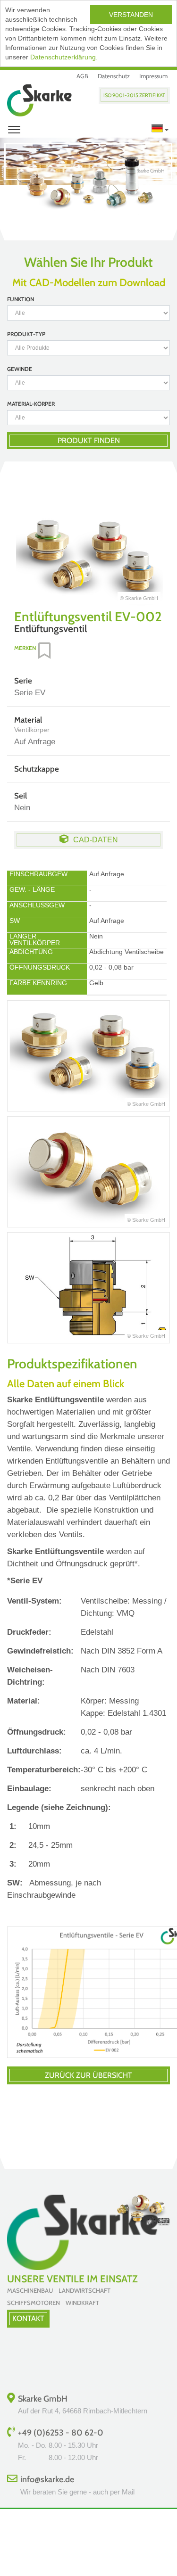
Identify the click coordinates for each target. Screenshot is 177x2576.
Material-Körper (31, 404)
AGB (82, 76)
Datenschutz (114, 76)
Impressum (153, 76)
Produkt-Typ (26, 334)
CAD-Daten (96, 840)
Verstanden (131, 15)
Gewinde (20, 369)
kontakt (28, 2318)
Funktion (21, 299)
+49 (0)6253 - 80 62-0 (61, 2433)
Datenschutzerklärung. (64, 57)
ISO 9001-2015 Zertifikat (134, 95)
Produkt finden (89, 440)
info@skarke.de (47, 2479)
